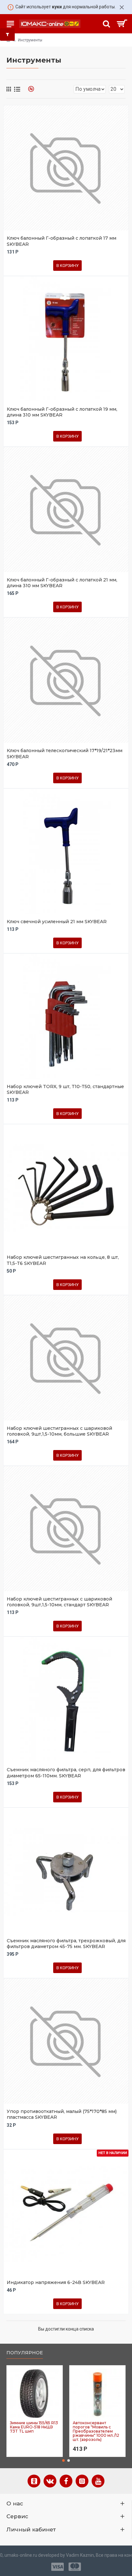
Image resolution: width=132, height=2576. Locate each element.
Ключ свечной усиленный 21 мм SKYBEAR (57, 922)
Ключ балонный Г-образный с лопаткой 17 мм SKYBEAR (62, 241)
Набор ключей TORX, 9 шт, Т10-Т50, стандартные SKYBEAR (65, 1089)
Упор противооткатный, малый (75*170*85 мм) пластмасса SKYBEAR (62, 2114)
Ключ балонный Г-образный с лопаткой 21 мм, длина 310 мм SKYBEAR (62, 583)
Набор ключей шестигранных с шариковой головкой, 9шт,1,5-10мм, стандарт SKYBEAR (59, 1602)
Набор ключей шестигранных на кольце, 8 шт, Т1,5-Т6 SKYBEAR (63, 1260)
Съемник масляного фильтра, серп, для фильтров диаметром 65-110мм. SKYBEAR (66, 1773)
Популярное (25, 2353)
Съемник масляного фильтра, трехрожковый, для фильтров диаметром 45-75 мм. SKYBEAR (66, 1944)
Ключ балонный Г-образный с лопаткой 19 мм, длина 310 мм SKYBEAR (62, 412)
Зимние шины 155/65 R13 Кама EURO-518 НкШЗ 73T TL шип (34, 2427)
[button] (63, 2460)
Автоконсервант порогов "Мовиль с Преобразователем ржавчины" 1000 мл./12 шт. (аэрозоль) (96, 2431)
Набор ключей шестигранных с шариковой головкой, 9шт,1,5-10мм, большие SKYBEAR (59, 1431)
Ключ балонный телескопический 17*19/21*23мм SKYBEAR (65, 753)
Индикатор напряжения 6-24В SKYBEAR (56, 2282)
